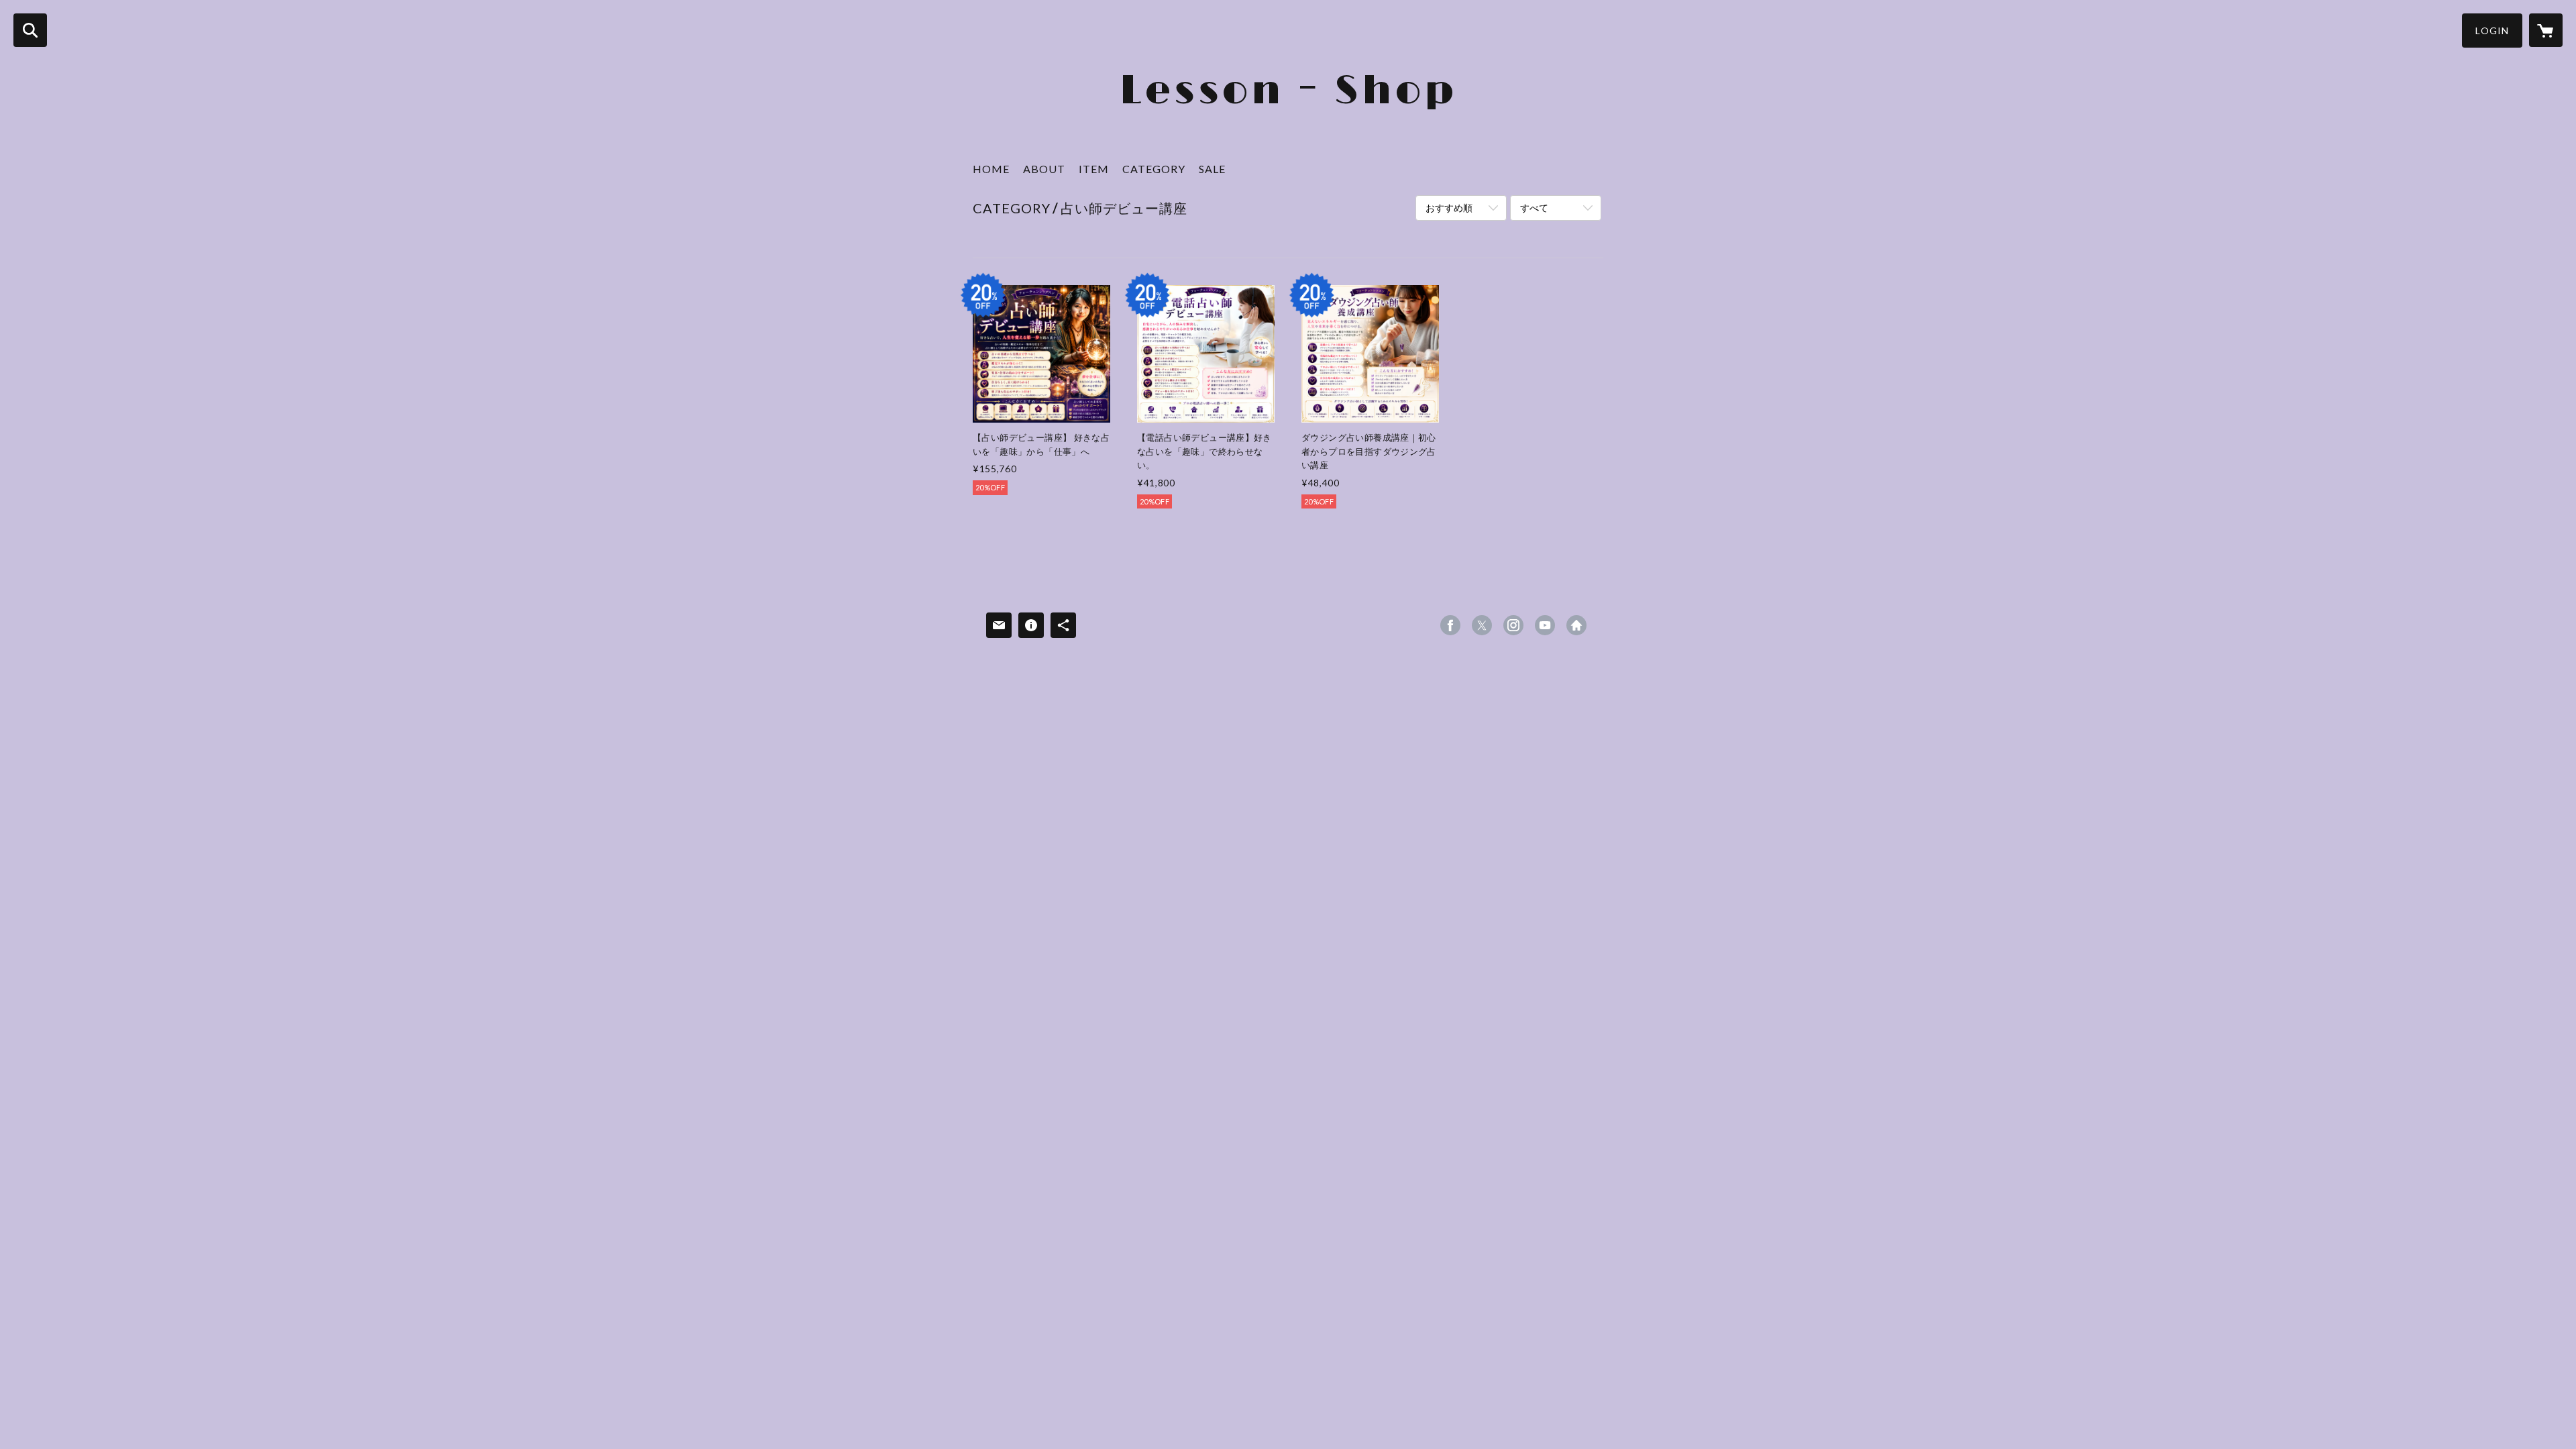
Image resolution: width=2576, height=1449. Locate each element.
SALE (1212, 169)
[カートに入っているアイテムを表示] (2546, 30)
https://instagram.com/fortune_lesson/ (1513, 625)
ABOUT (1044, 169)
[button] (2492, 31)
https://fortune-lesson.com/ (1576, 625)
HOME (991, 169)
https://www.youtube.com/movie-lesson (1545, 625)
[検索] (30, 30)
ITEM (1094, 169)
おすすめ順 (1449, 208)
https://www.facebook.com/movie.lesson (1450, 625)
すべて (1534, 208)
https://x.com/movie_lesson (1482, 625)
